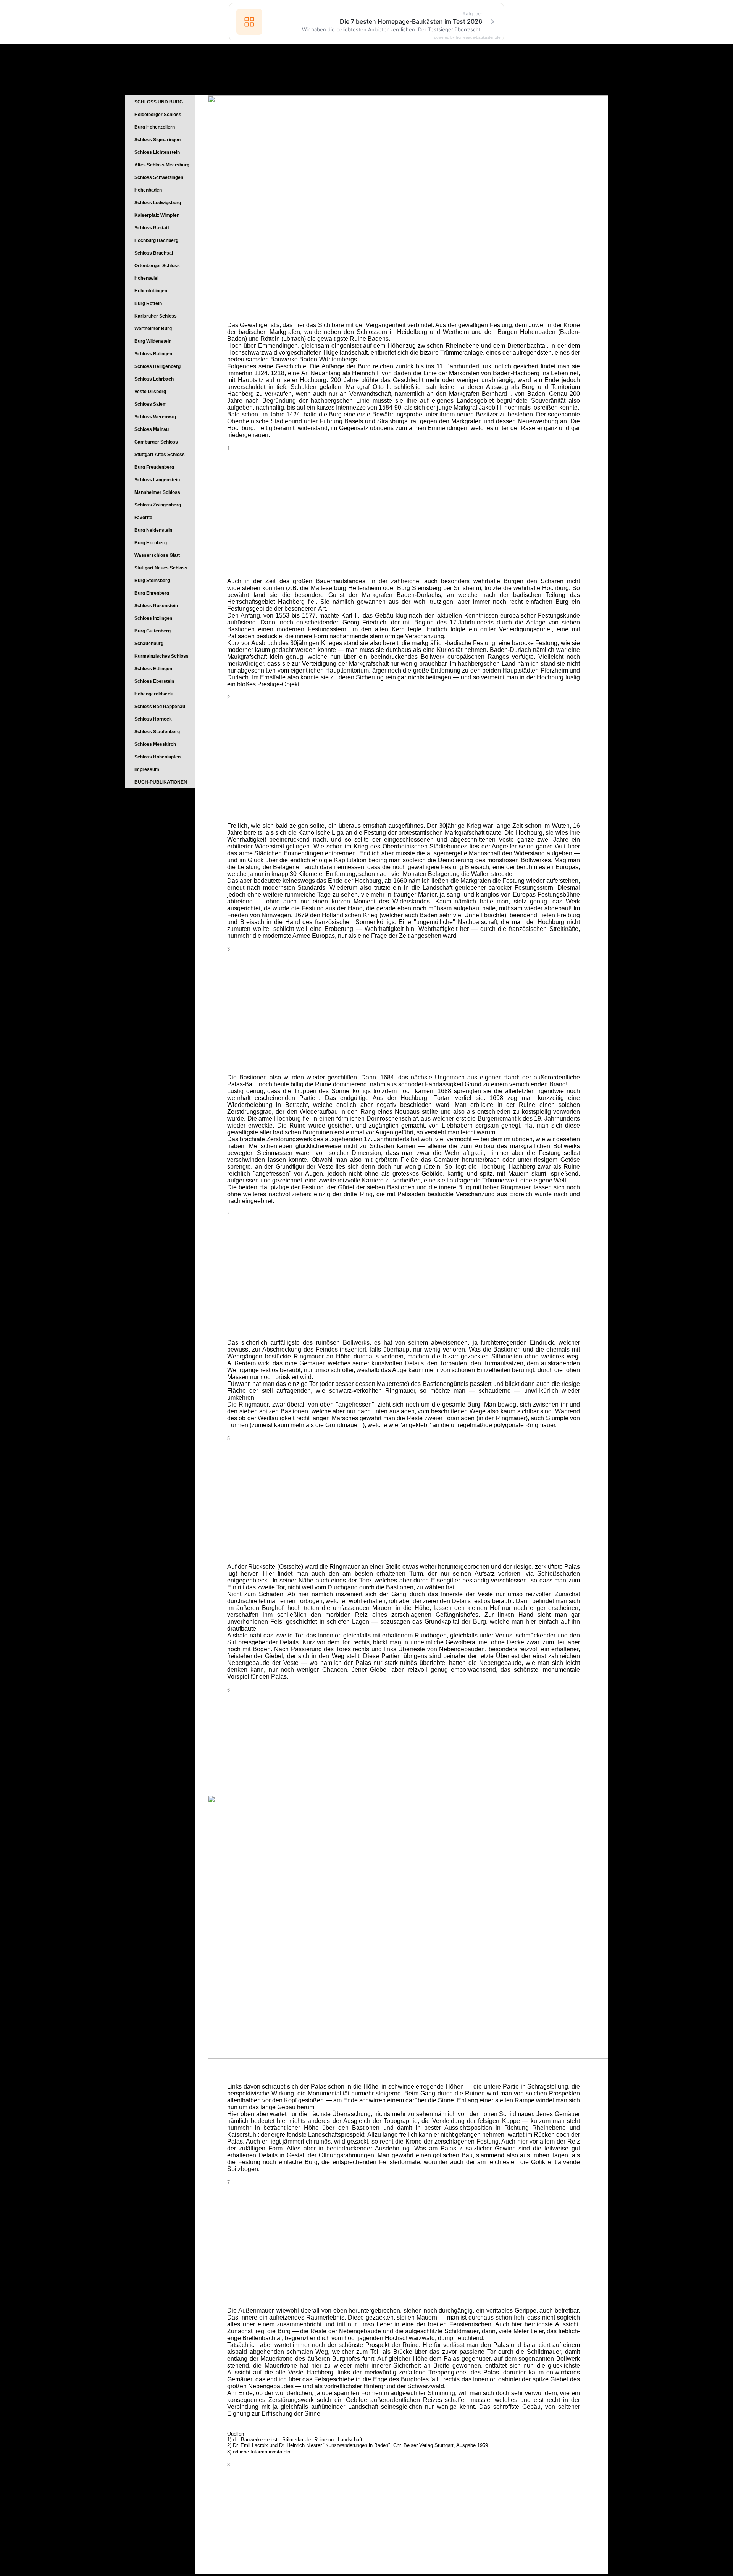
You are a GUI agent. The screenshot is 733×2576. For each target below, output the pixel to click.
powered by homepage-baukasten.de (467, 37)
